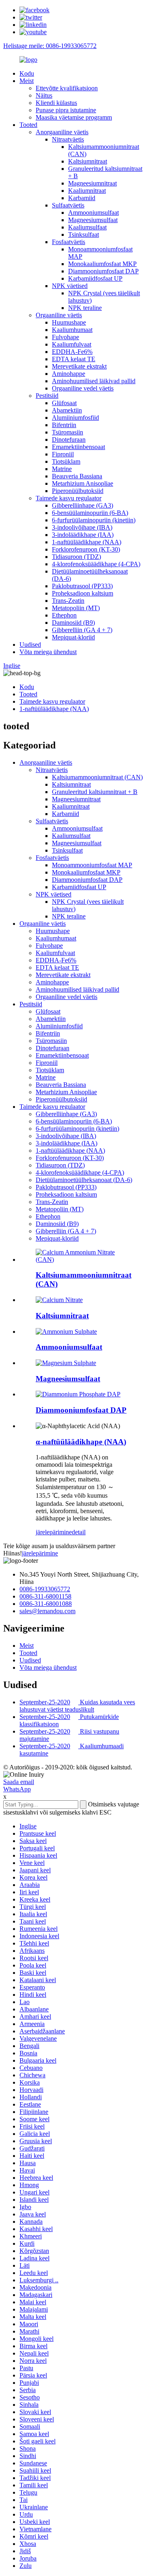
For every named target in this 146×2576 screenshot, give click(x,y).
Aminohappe (69, 374)
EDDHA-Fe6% (72, 352)
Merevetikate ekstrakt (79, 366)
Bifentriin (64, 425)
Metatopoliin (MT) (76, 608)
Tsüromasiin (68, 432)
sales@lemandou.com (47, 1611)
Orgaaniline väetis (59, 315)
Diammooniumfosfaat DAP (103, 271)
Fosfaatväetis (69, 242)
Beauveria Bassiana (77, 476)
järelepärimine (54, 1532)
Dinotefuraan (69, 440)
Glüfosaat (64, 403)
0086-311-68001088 (46, 1604)
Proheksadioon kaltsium (83, 593)
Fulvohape (65, 337)
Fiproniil (63, 454)
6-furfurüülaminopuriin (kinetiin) (94, 520)
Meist (27, 81)
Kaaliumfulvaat (72, 344)
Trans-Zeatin (68, 601)
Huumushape (69, 322)
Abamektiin (67, 410)
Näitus (44, 95)
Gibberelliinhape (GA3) (83, 505)
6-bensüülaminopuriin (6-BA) (90, 513)
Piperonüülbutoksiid (78, 491)
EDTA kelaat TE (74, 359)
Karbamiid (82, 198)
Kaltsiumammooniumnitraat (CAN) (97, 777)
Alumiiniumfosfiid (75, 418)
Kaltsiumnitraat (88, 161)
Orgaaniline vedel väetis (83, 388)
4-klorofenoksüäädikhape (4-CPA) (96, 564)
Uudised (30, 645)
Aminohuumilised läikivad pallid (94, 381)
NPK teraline (85, 308)
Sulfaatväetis (68, 205)
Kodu (27, 73)
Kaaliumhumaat (72, 330)
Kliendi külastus (56, 103)
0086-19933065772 (45, 1589)
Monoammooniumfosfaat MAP (92, 865)
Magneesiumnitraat (92, 183)
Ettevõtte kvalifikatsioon (67, 88)
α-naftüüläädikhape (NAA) (81, 1442)
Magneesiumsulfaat (93, 220)
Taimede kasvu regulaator (69, 498)
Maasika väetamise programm (74, 117)
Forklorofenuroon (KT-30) (86, 549)
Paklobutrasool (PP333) (82, 586)
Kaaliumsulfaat (87, 227)
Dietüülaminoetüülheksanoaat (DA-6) (84, 1180)
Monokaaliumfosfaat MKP (102, 264)
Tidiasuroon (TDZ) (76, 557)
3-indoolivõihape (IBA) (82, 527)
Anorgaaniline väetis (62, 132)
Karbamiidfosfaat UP (95, 278)
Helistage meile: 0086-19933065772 (50, 46)
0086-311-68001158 (45, 1596)
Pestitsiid (47, 396)
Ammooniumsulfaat (93, 213)
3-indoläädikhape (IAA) (83, 535)
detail (79, 1532)
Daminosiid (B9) (73, 623)
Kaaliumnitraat (87, 191)
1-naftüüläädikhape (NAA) (87, 542)
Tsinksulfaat (84, 234)
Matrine (62, 469)
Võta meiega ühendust (48, 652)
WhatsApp (17, 1789)
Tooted (28, 125)
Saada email (19, 1782)
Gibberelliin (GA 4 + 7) (82, 630)
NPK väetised (70, 286)
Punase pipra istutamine (66, 110)
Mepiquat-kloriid (73, 637)
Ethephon (64, 615)
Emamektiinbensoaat (78, 447)
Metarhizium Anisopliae (83, 483)
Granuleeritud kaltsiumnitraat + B (95, 792)
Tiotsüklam (66, 461)
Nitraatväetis (68, 139)
